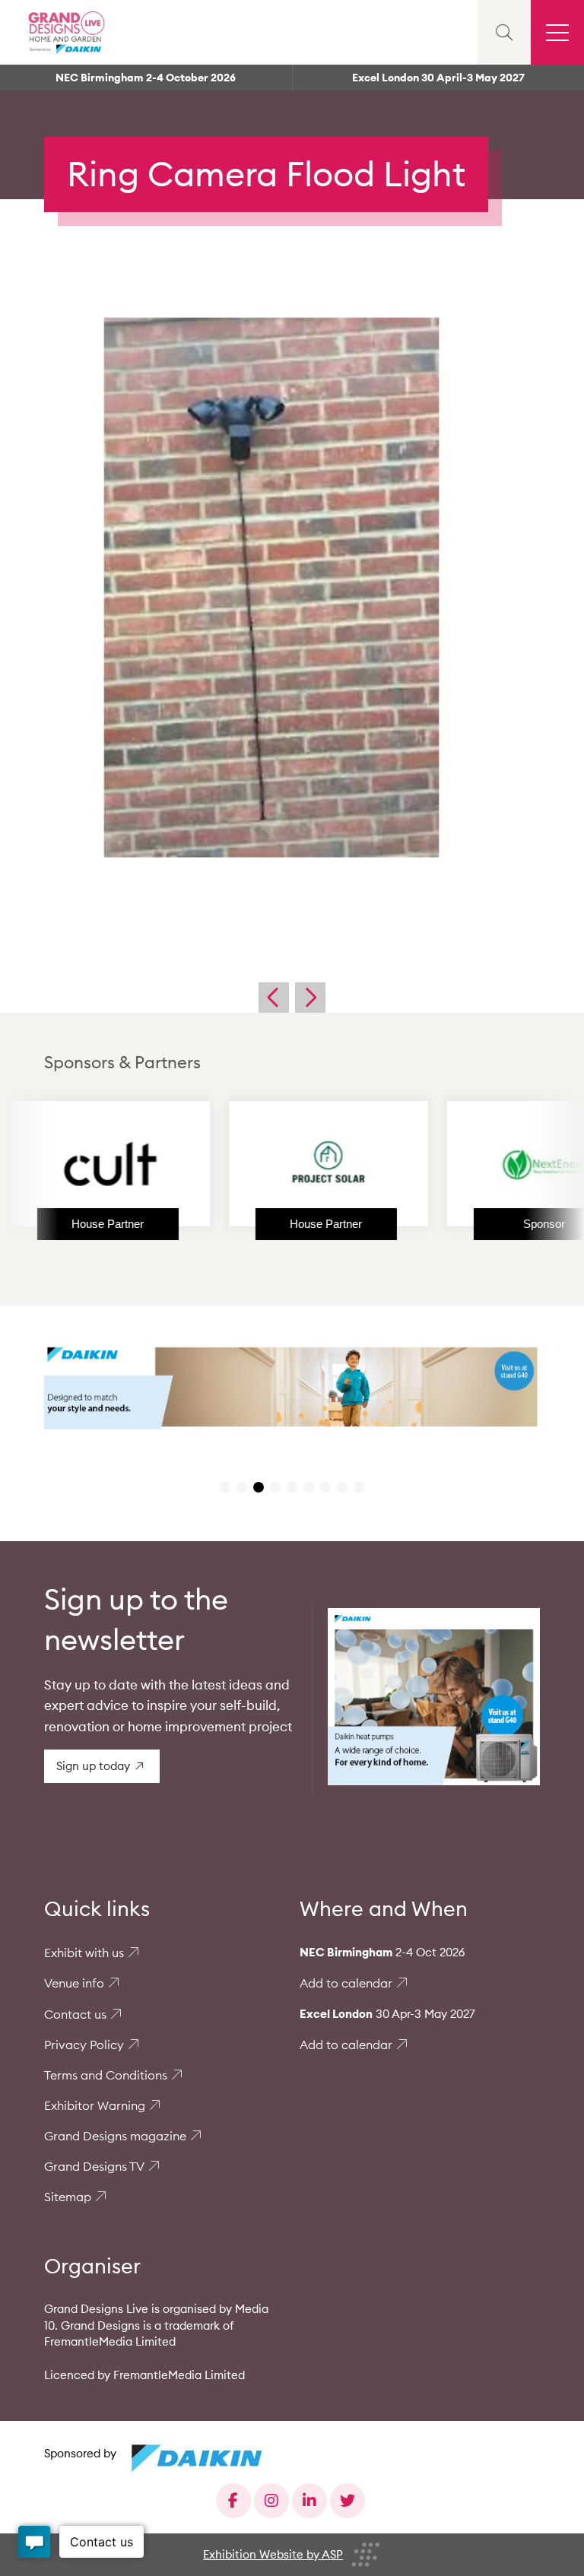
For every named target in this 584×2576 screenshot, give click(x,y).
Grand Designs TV (94, 2166)
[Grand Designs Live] (65, 32)
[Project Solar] (263, 1164)
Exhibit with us (84, 1953)
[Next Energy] (481, 1164)
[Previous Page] (274, 998)
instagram (271, 2501)
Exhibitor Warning (95, 2105)
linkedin (309, 2501)
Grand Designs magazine (115, 2136)
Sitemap (68, 2197)
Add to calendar (346, 1983)
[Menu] (557, 32)
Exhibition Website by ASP (273, 2554)
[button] (225, 1487)
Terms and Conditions (106, 2075)
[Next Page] (310, 998)
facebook (233, 2501)
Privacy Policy (84, 2045)
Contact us (75, 2014)
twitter (348, 2501)
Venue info (74, 1983)
